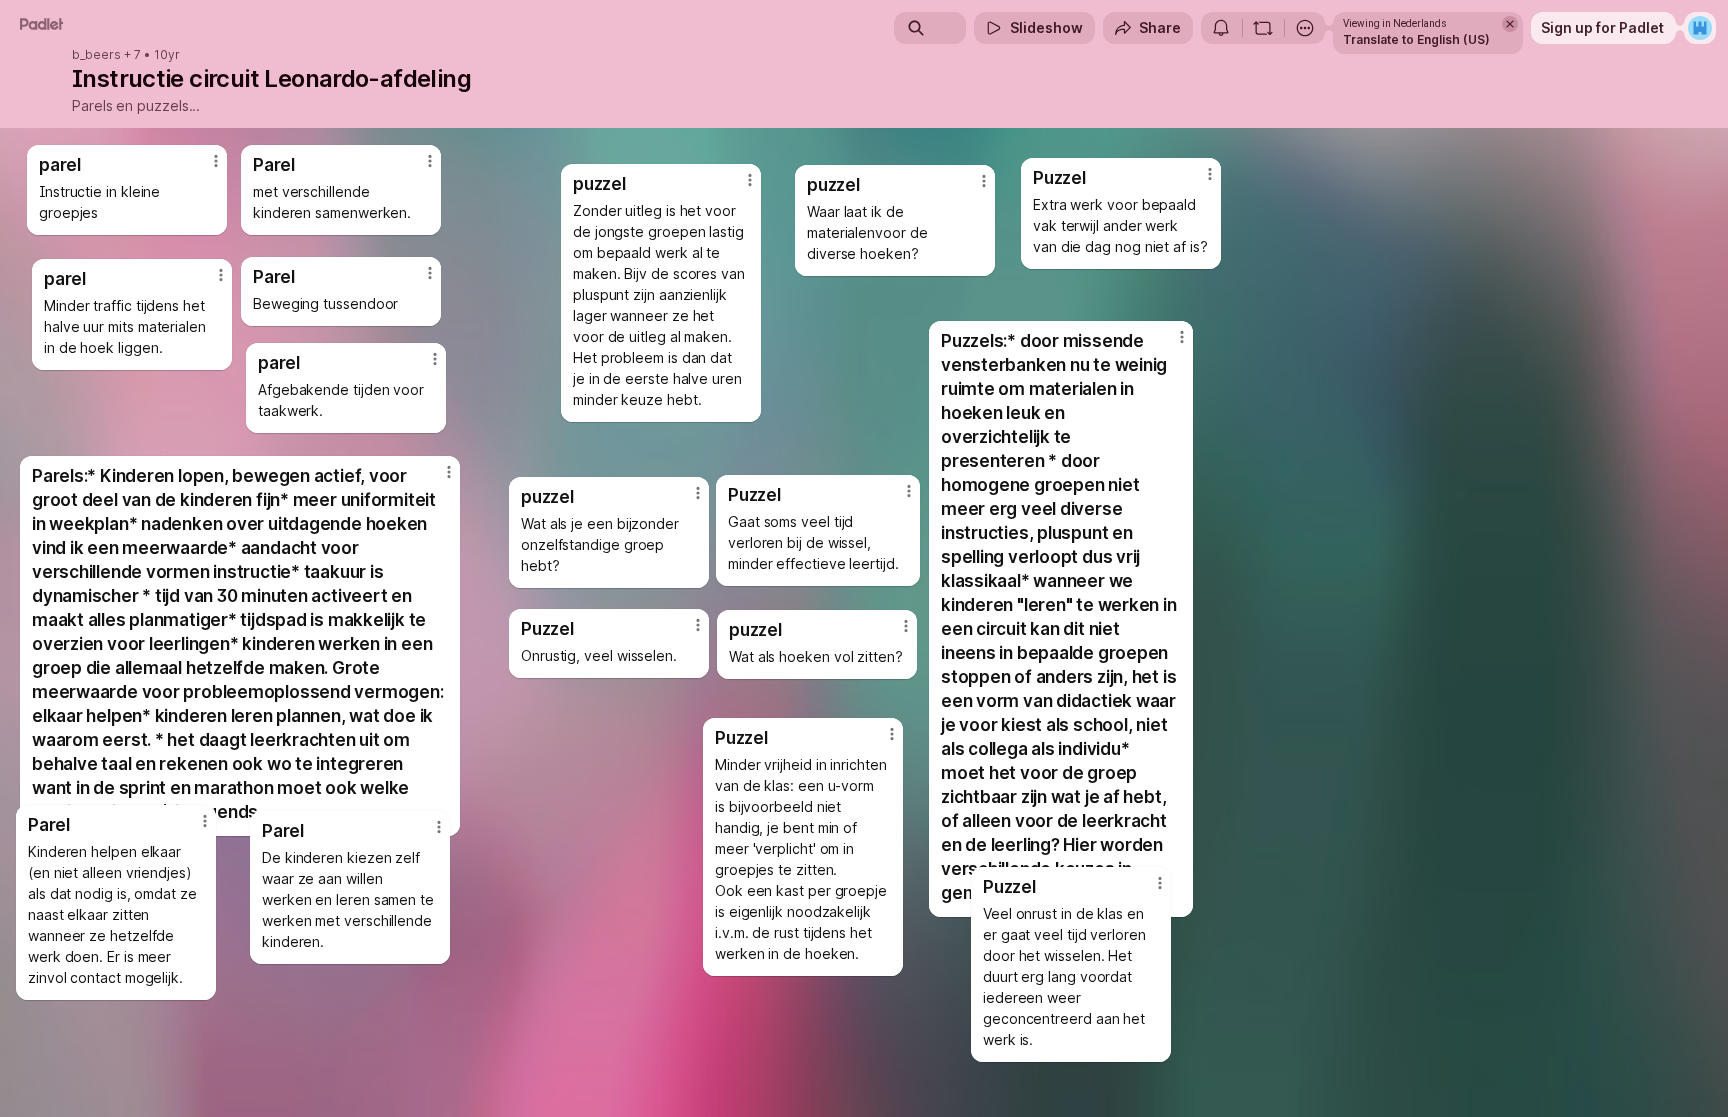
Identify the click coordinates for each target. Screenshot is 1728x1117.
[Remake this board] (1263, 28)
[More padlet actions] (1305, 28)
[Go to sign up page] (1700, 28)
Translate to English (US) (1416, 39)
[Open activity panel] (1221, 28)
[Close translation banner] (1510, 24)
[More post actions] (750, 180)
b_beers (96, 55)
